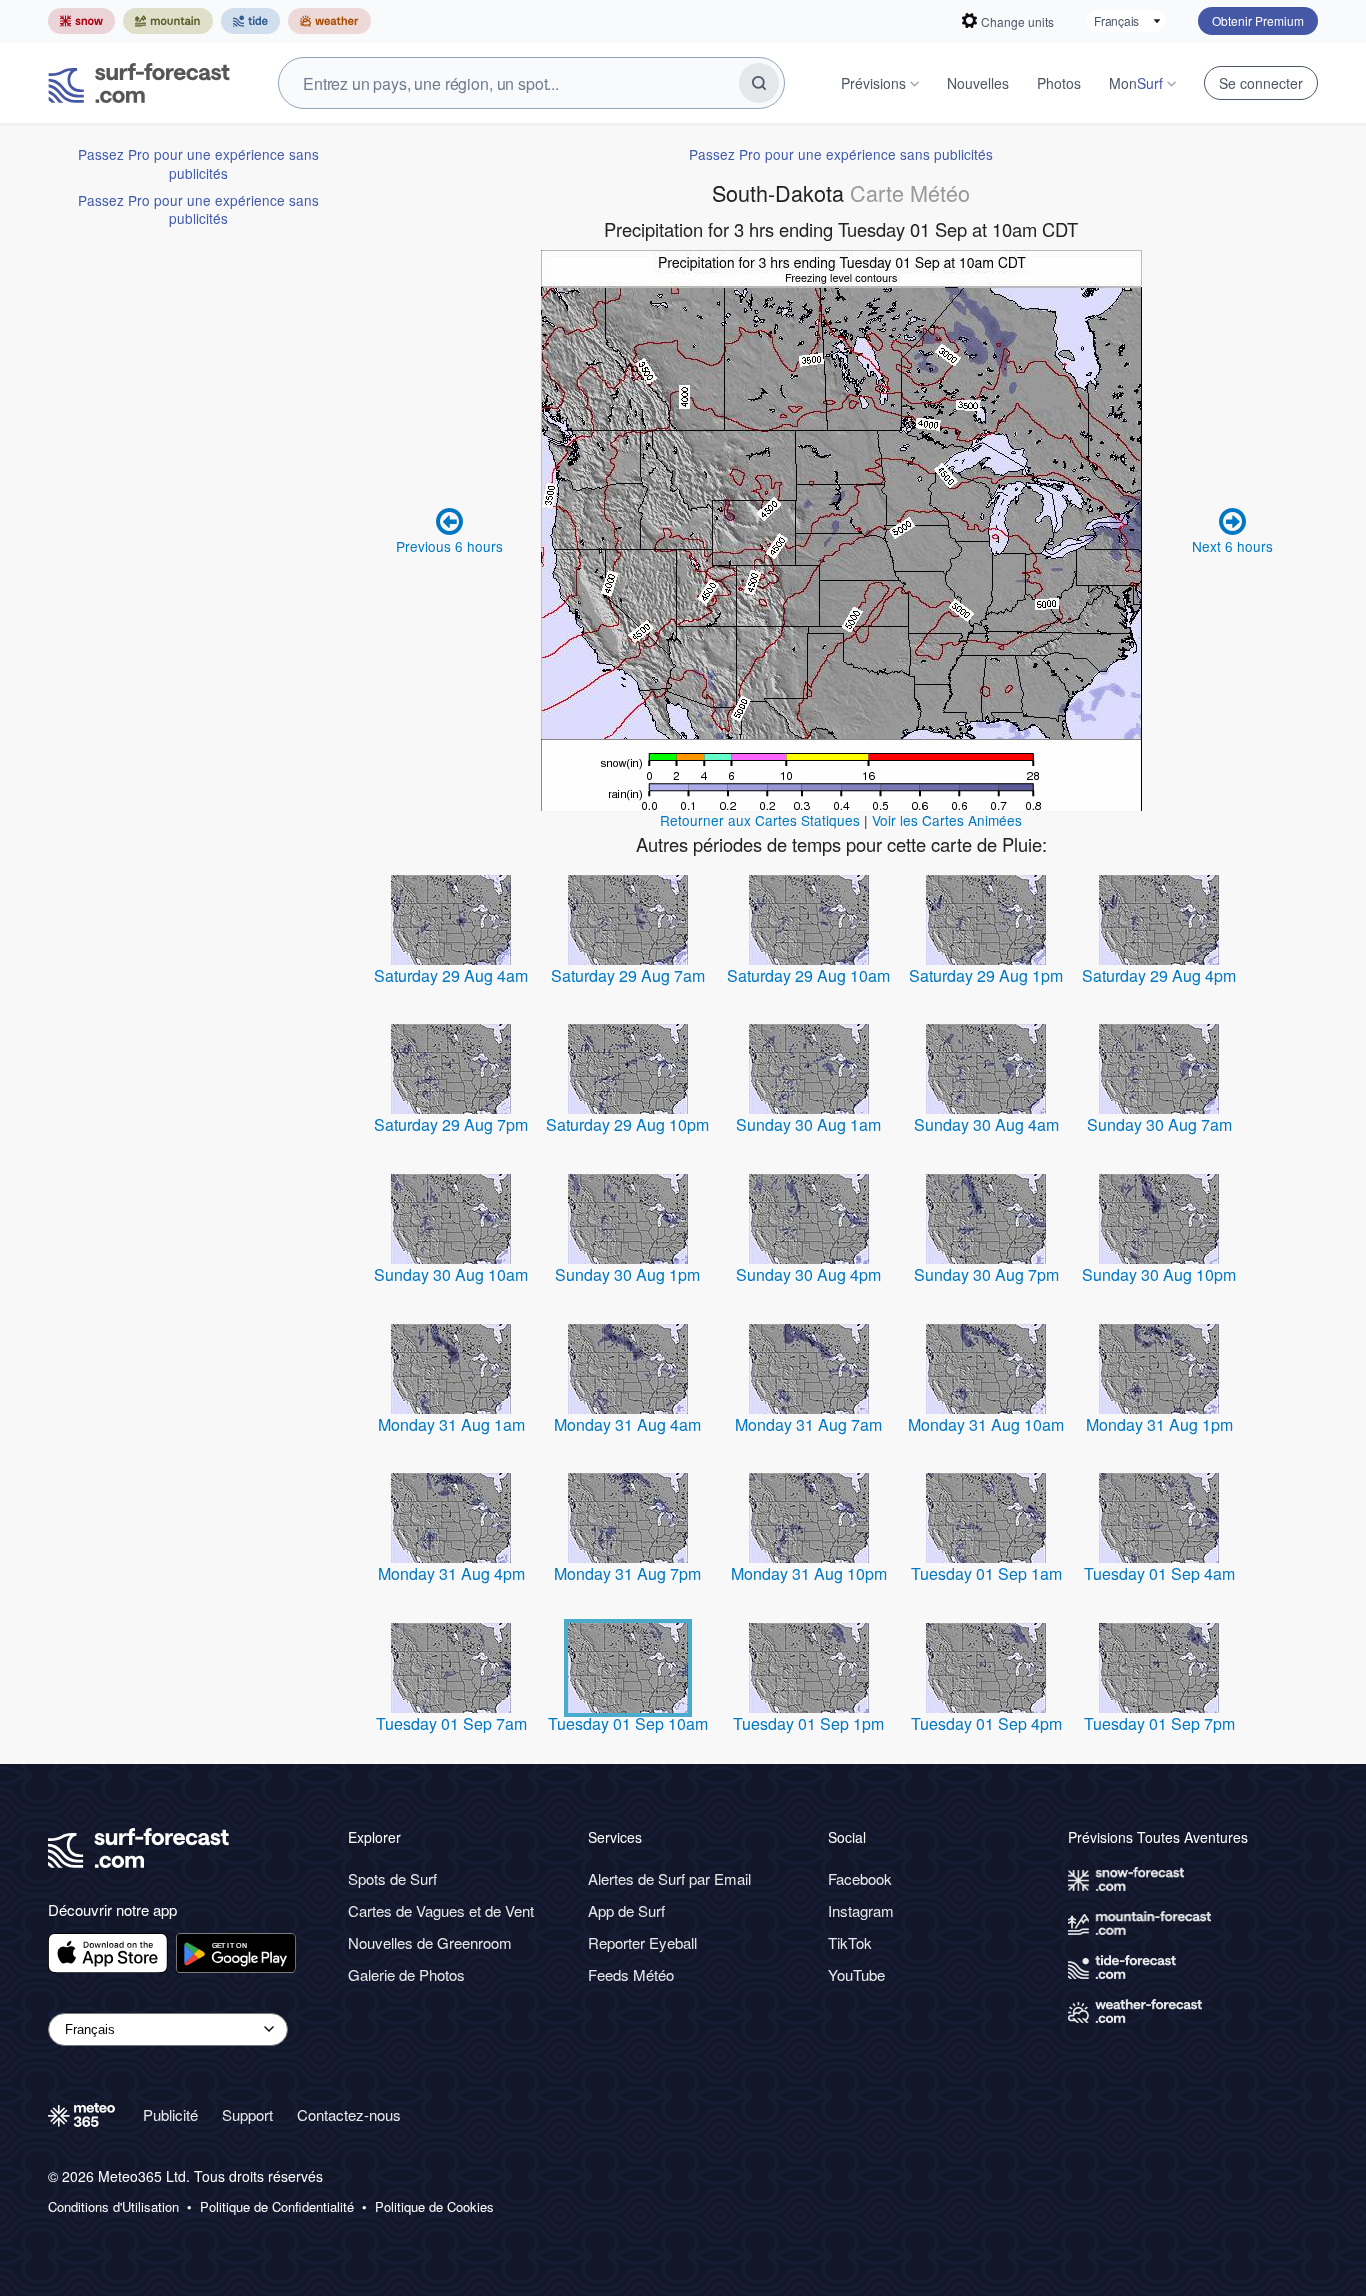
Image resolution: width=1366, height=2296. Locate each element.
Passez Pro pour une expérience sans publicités (198, 163)
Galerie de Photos (406, 1974)
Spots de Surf (392, 1878)
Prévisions (873, 83)
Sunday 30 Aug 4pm (808, 1274)
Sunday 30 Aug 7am (1159, 1124)
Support (247, 2114)
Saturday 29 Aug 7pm (451, 1124)
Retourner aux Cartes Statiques (760, 820)
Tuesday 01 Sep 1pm (808, 1723)
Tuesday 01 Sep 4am (1159, 1573)
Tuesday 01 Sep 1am (986, 1573)
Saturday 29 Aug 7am (628, 975)
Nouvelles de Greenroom (430, 1942)
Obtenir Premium (1258, 20)
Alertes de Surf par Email (669, 1878)
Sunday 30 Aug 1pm (627, 1274)
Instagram (861, 1910)
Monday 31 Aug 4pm (451, 1573)
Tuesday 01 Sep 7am (451, 1723)
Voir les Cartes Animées (947, 820)
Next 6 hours (1232, 546)
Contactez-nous (349, 2114)
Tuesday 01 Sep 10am (628, 1723)
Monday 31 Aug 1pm (1159, 1424)
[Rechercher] (759, 83)
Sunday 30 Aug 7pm (986, 1274)
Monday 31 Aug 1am (451, 1424)
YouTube (856, 1974)
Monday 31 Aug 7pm (627, 1573)
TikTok (850, 1942)
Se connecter (1261, 83)
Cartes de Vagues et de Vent (441, 1910)
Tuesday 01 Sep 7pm (1159, 1723)
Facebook (860, 1878)
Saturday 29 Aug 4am (451, 975)
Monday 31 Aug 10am (986, 1424)
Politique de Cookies (434, 2207)
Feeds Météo (631, 1974)
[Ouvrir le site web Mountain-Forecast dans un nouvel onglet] (168, 21)
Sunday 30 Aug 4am (986, 1124)
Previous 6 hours (449, 546)
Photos (1059, 83)
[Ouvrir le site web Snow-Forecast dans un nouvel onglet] (81, 21)
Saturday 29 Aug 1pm (986, 975)
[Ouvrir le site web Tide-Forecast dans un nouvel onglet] (250, 21)
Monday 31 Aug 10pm (809, 1573)
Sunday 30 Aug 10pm (1159, 1274)
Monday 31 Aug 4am (627, 1424)
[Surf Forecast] (139, 83)
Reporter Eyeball (642, 1942)
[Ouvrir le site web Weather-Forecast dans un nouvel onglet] (329, 21)
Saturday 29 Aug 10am (808, 975)
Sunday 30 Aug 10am (451, 1274)
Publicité (170, 2114)
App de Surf (626, 1910)
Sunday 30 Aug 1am (808, 1124)
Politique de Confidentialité (277, 2207)
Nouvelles (978, 83)
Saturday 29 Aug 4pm (1159, 975)
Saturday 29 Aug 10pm (627, 1124)
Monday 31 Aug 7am (808, 1424)
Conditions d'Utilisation (113, 2207)
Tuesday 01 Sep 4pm (986, 1723)
